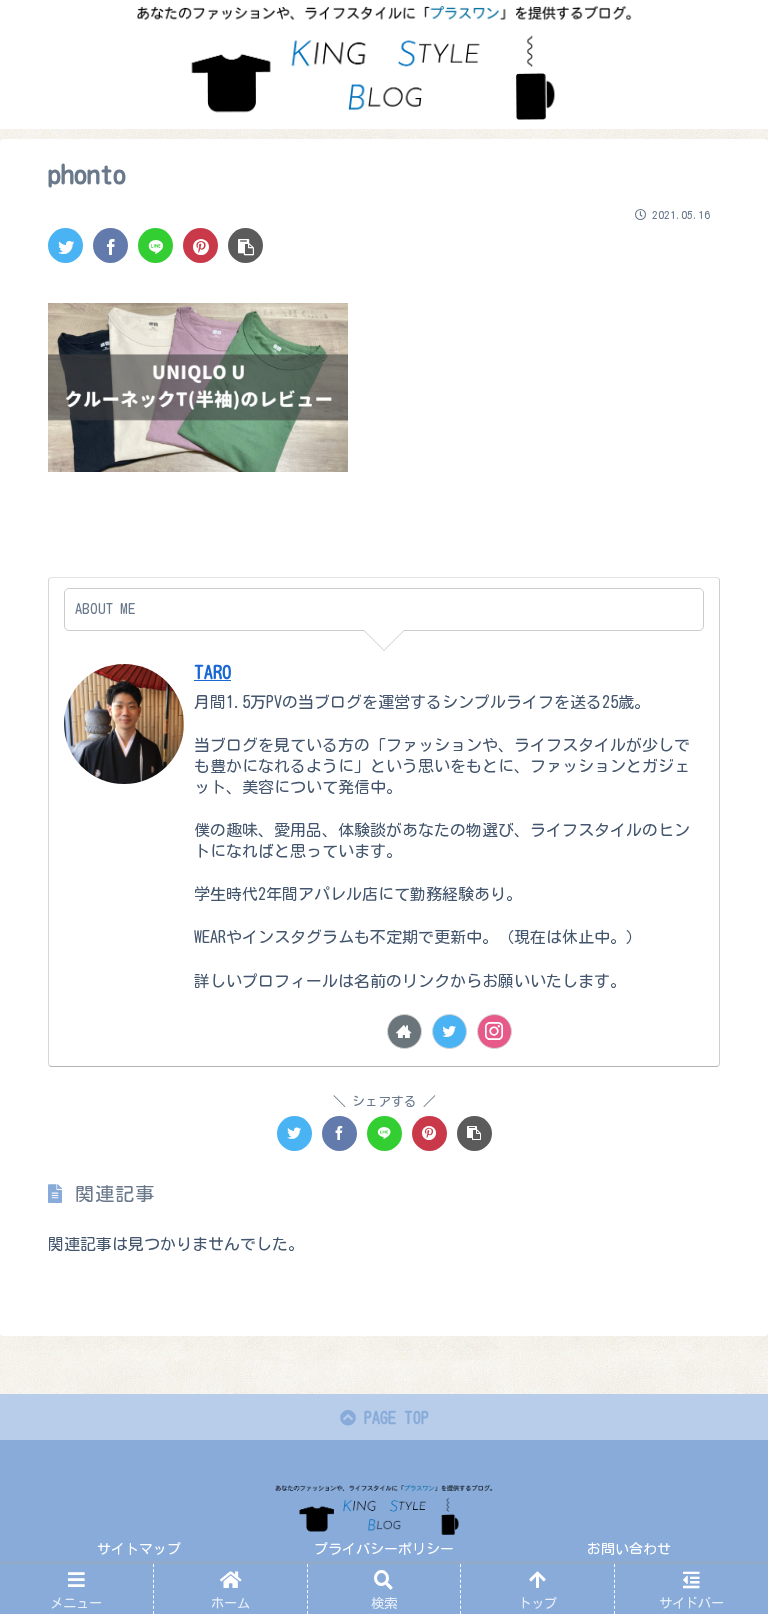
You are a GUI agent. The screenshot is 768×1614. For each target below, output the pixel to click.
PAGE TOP (392, 1418)
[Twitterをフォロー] (449, 1031)
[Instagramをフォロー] (494, 1031)
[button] (709, 1557)
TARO (212, 672)
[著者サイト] (404, 1031)
